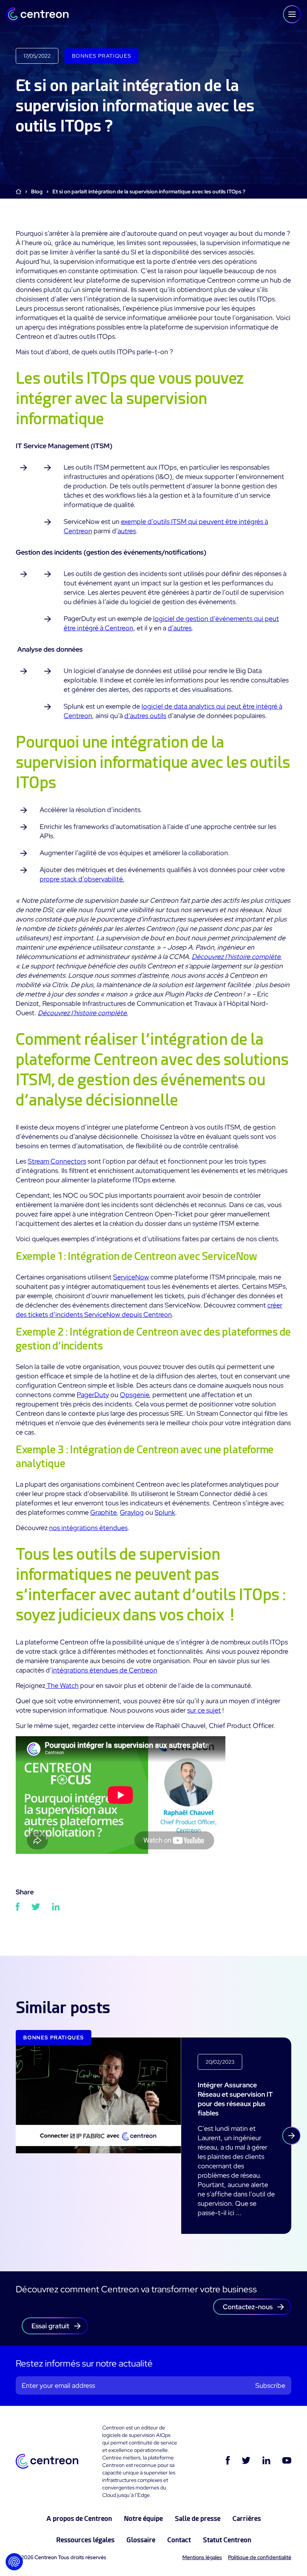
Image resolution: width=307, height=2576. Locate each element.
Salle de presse (198, 2518)
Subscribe (270, 2385)
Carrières (247, 2518)
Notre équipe (143, 2518)
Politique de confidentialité (260, 2557)
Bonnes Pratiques (101, 56)
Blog (37, 191)
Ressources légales (85, 2540)
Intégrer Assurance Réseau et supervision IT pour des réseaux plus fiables (235, 2099)
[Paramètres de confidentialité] (14, 2562)
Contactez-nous (248, 2307)
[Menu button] (292, 14)
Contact (179, 2540)
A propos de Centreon (79, 2518)
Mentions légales (202, 2557)
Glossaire (141, 2540)
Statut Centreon (227, 2540)
